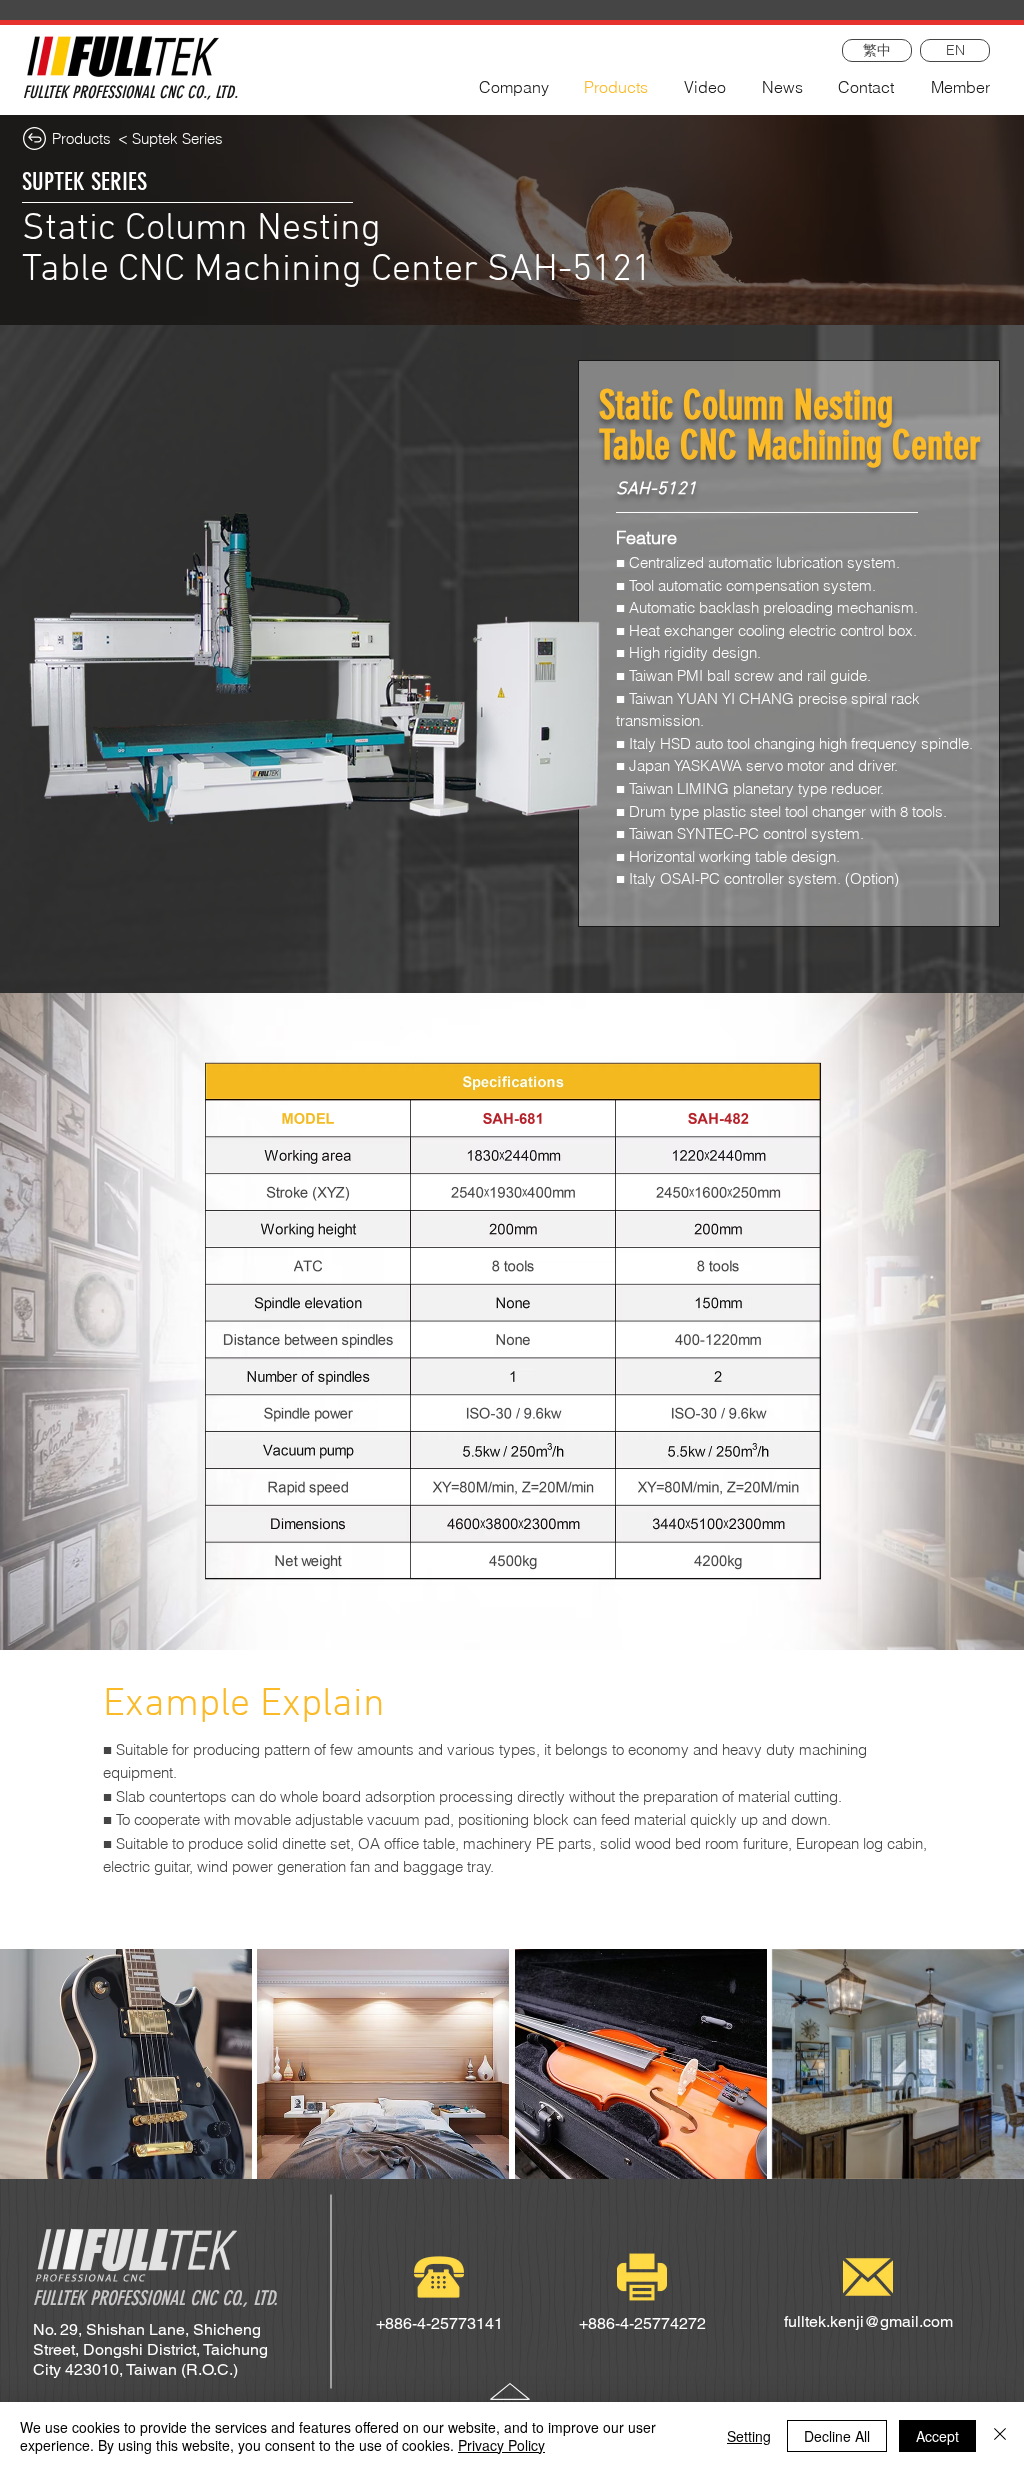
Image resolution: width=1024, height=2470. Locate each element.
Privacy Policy (501, 2445)
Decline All (837, 2436)
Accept (937, 2436)
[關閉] (1000, 2436)
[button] (126, 2064)
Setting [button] (749, 2436)
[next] (987, 2074)
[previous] (36, 2074)
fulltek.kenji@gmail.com (868, 2321)
